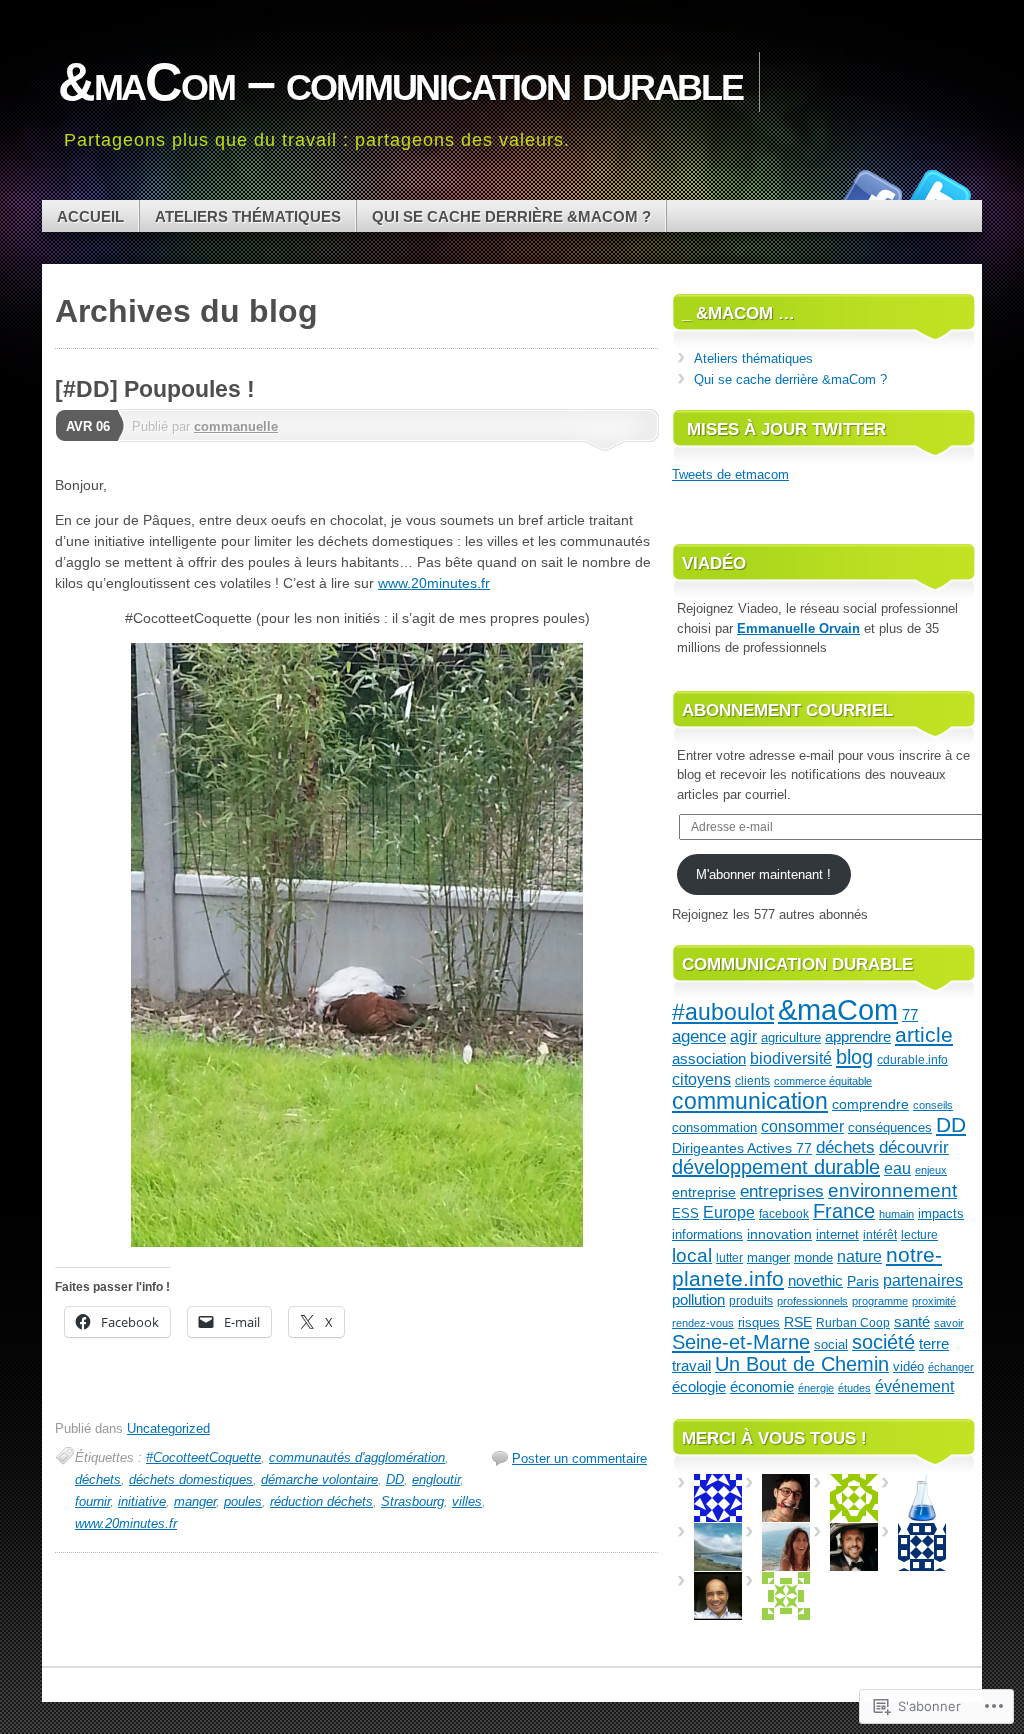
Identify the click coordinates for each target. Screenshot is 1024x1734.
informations (707, 1234)
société (883, 1342)
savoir (949, 1323)
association (709, 1058)
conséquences (890, 1127)
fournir (92, 1501)
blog (854, 1057)
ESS (685, 1213)
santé (912, 1321)
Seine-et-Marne (741, 1342)
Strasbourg (412, 1501)
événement (914, 1386)
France (844, 1211)
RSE (798, 1322)
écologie (699, 1386)
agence (699, 1036)
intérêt (880, 1234)
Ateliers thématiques (248, 216)
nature (859, 1256)
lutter (729, 1258)
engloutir (436, 1479)
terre (934, 1343)
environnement (892, 1190)
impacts (941, 1213)
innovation (779, 1234)
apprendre (858, 1037)
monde (813, 1257)
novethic (815, 1281)
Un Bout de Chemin (802, 1364)
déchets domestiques (191, 1479)
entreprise (704, 1192)
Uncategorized (168, 1428)
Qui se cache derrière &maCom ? (511, 216)
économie (762, 1387)
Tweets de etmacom (730, 474)
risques (759, 1322)
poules (243, 1501)
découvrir (914, 1147)
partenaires (923, 1280)
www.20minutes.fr (434, 583)
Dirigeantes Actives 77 (742, 1148)
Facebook (870, 192)
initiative (142, 1501)
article (924, 1034)
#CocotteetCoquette (203, 1457)
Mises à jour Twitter (786, 429)
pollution (698, 1300)
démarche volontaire (319, 1479)
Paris (863, 1281)
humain (896, 1214)
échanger (951, 1367)
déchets (98, 1479)
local (692, 1255)
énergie (816, 1388)
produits (751, 1301)
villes (467, 1501)
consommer (802, 1126)
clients (752, 1081)
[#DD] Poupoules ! (155, 389)
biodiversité (791, 1058)
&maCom (838, 1009)
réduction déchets (321, 1501)
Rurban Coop (853, 1323)
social (831, 1344)
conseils (933, 1105)
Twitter (940, 192)
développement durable (776, 1167)
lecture (919, 1235)
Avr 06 (88, 426)
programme (880, 1301)
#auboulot (723, 1012)
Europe (729, 1212)
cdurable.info (912, 1060)
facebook (784, 1213)
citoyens (701, 1079)
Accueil (90, 216)
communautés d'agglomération (357, 1457)
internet (837, 1234)
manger (195, 1501)
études (854, 1388)
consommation (714, 1127)
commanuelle (236, 426)
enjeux (931, 1170)
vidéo (908, 1366)
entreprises (782, 1191)
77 (910, 1014)
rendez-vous (703, 1323)
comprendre (870, 1104)
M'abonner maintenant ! (763, 874)
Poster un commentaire (579, 1458)
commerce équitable (823, 1081)
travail (691, 1366)
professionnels (812, 1301)
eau (897, 1168)
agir (743, 1036)
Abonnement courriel (787, 710)
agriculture (791, 1037)
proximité (934, 1301)
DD (395, 1479)
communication (750, 1101)
